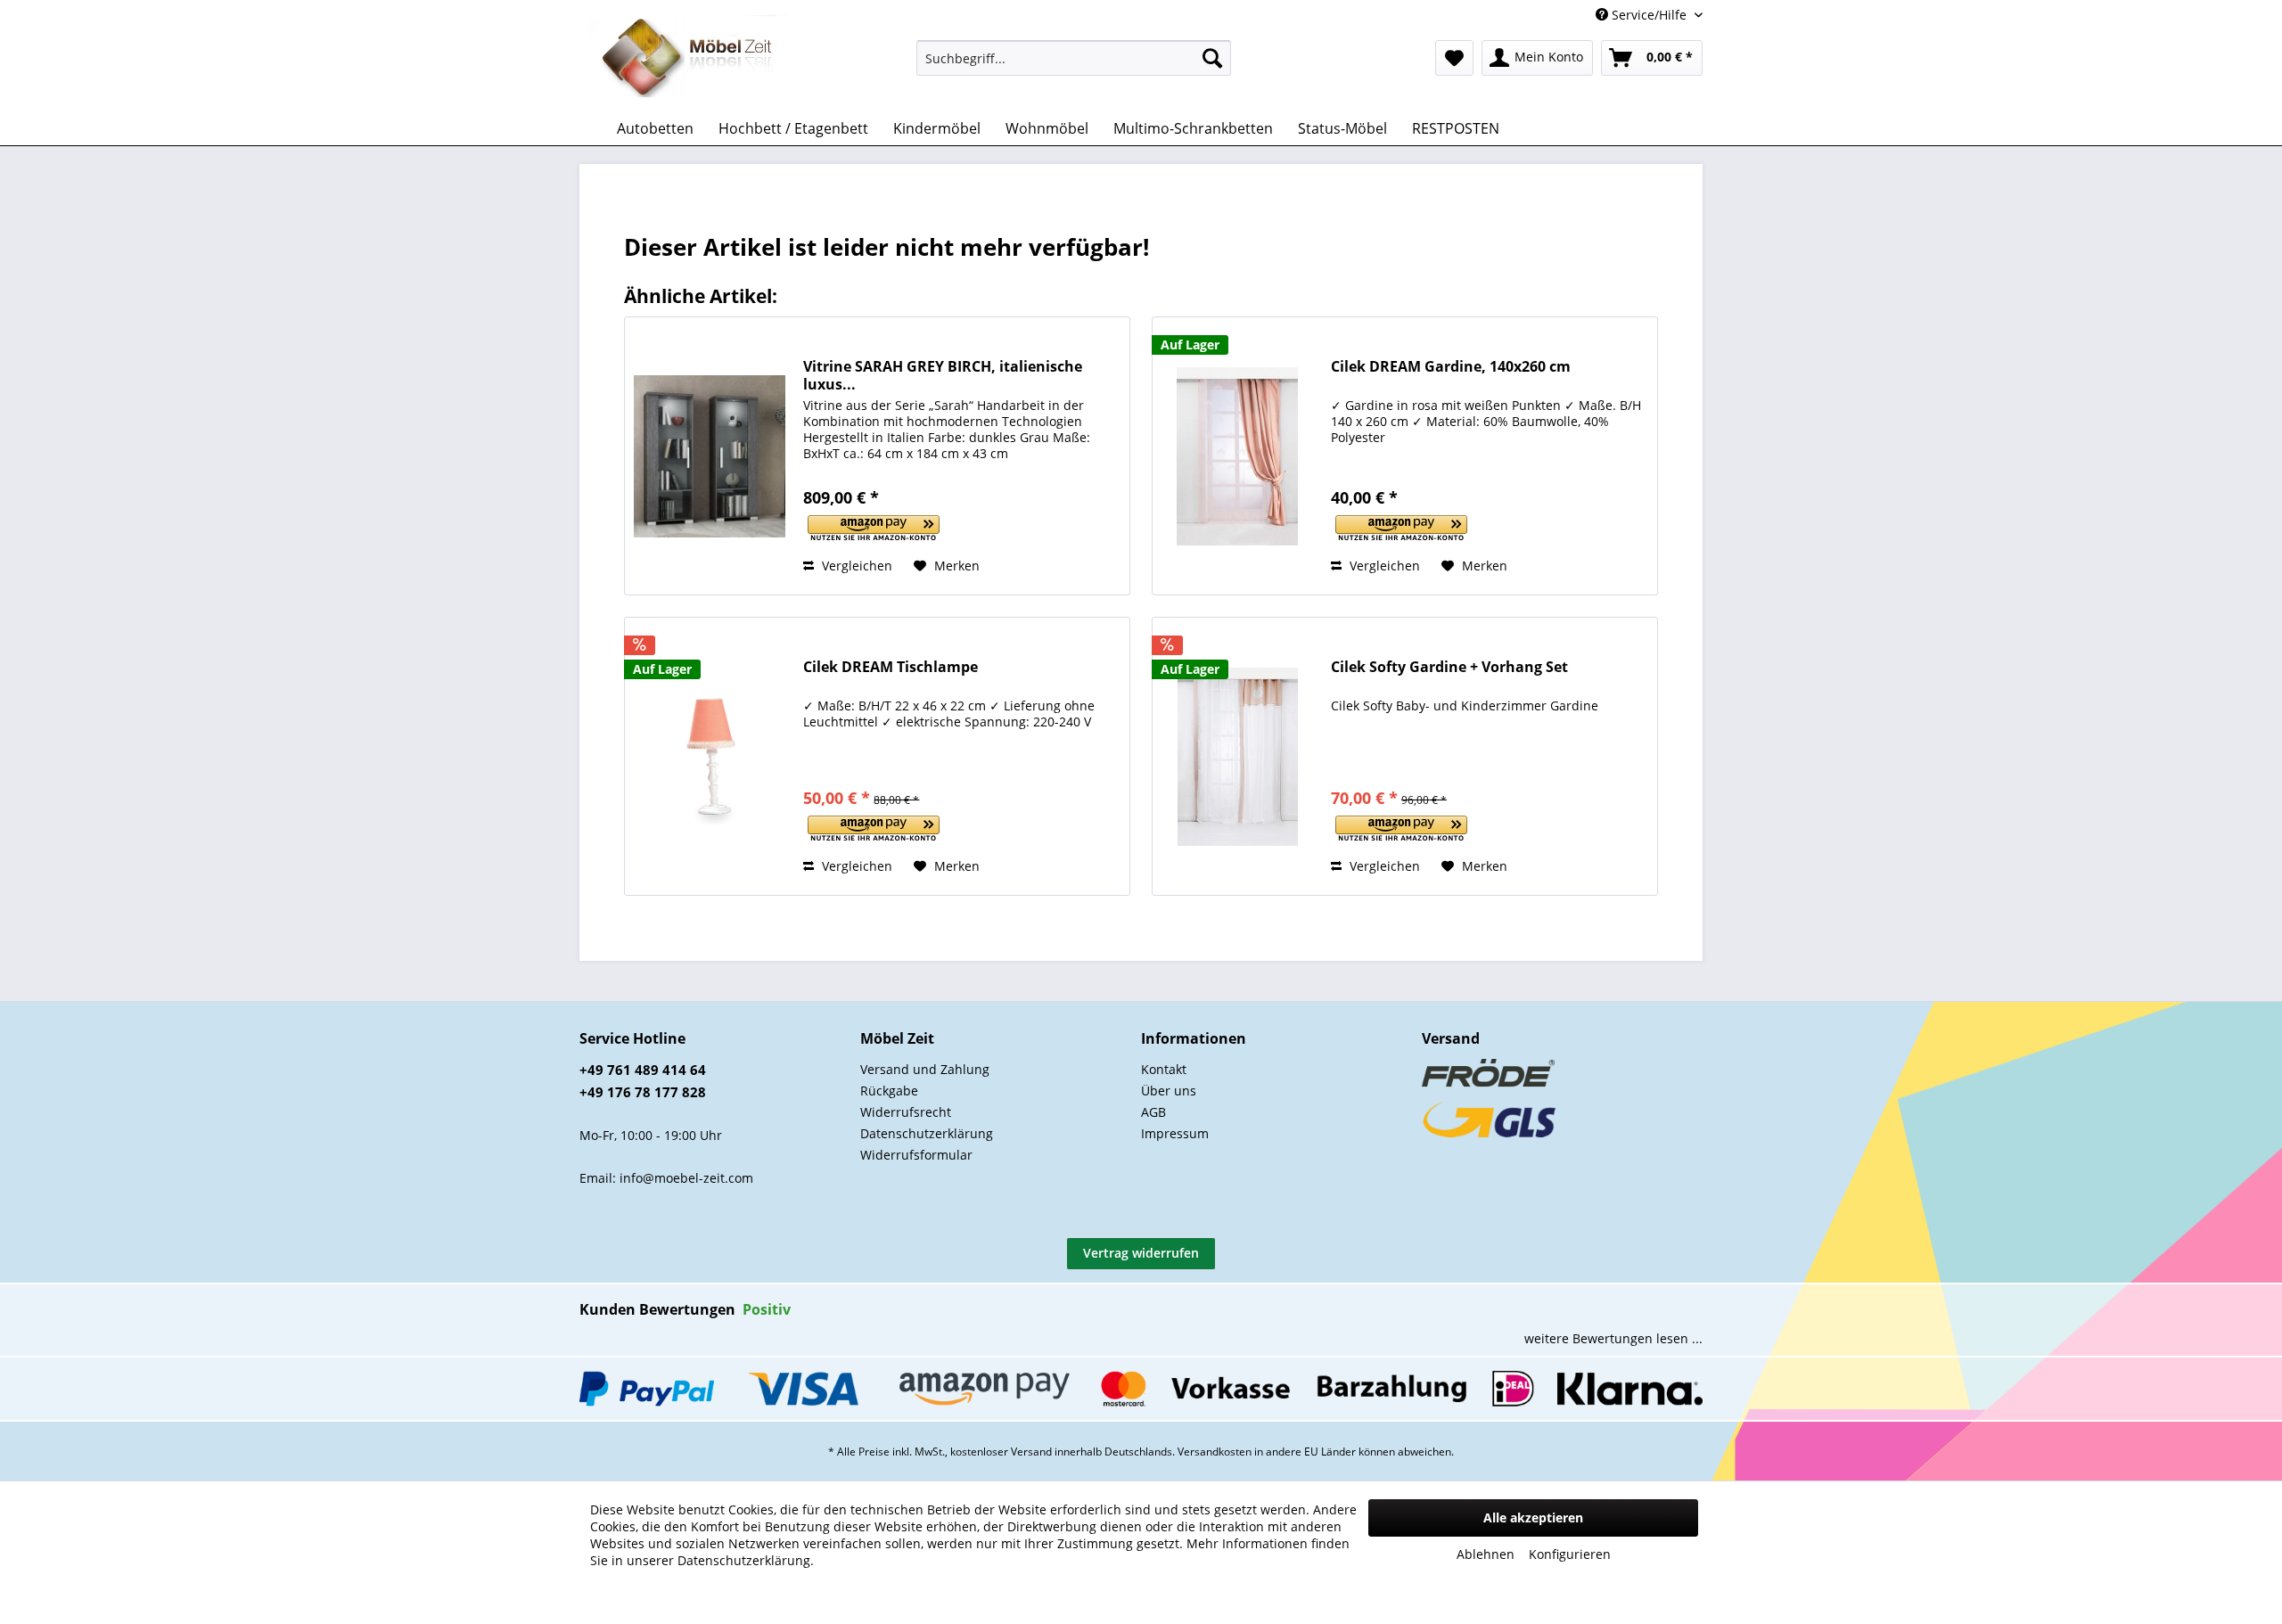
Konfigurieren (1570, 1554)
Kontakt (1164, 1069)
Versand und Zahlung (925, 1069)
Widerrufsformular (916, 1155)
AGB (1153, 1112)
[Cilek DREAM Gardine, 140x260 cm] (1237, 456)
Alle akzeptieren (1533, 1517)
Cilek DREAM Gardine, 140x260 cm (1451, 367)
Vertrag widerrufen (1141, 1253)
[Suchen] (1212, 58)
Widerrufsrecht (906, 1112)
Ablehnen (1486, 1554)
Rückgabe (889, 1091)
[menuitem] (1074, 58)
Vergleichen (855, 566)
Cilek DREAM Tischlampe (891, 667)
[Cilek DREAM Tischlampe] (710, 756)
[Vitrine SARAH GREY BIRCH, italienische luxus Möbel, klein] (710, 456)
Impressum (1175, 1133)
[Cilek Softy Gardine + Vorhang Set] (1237, 756)
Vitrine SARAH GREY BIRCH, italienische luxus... (943, 375)
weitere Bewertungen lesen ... (1613, 1338)
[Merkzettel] (1454, 58)
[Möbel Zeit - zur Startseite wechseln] (688, 59)
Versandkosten (1215, 1452)
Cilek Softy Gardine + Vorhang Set (1449, 667)
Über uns (1169, 1091)
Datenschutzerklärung (927, 1133)
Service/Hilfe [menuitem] (1649, 15)
